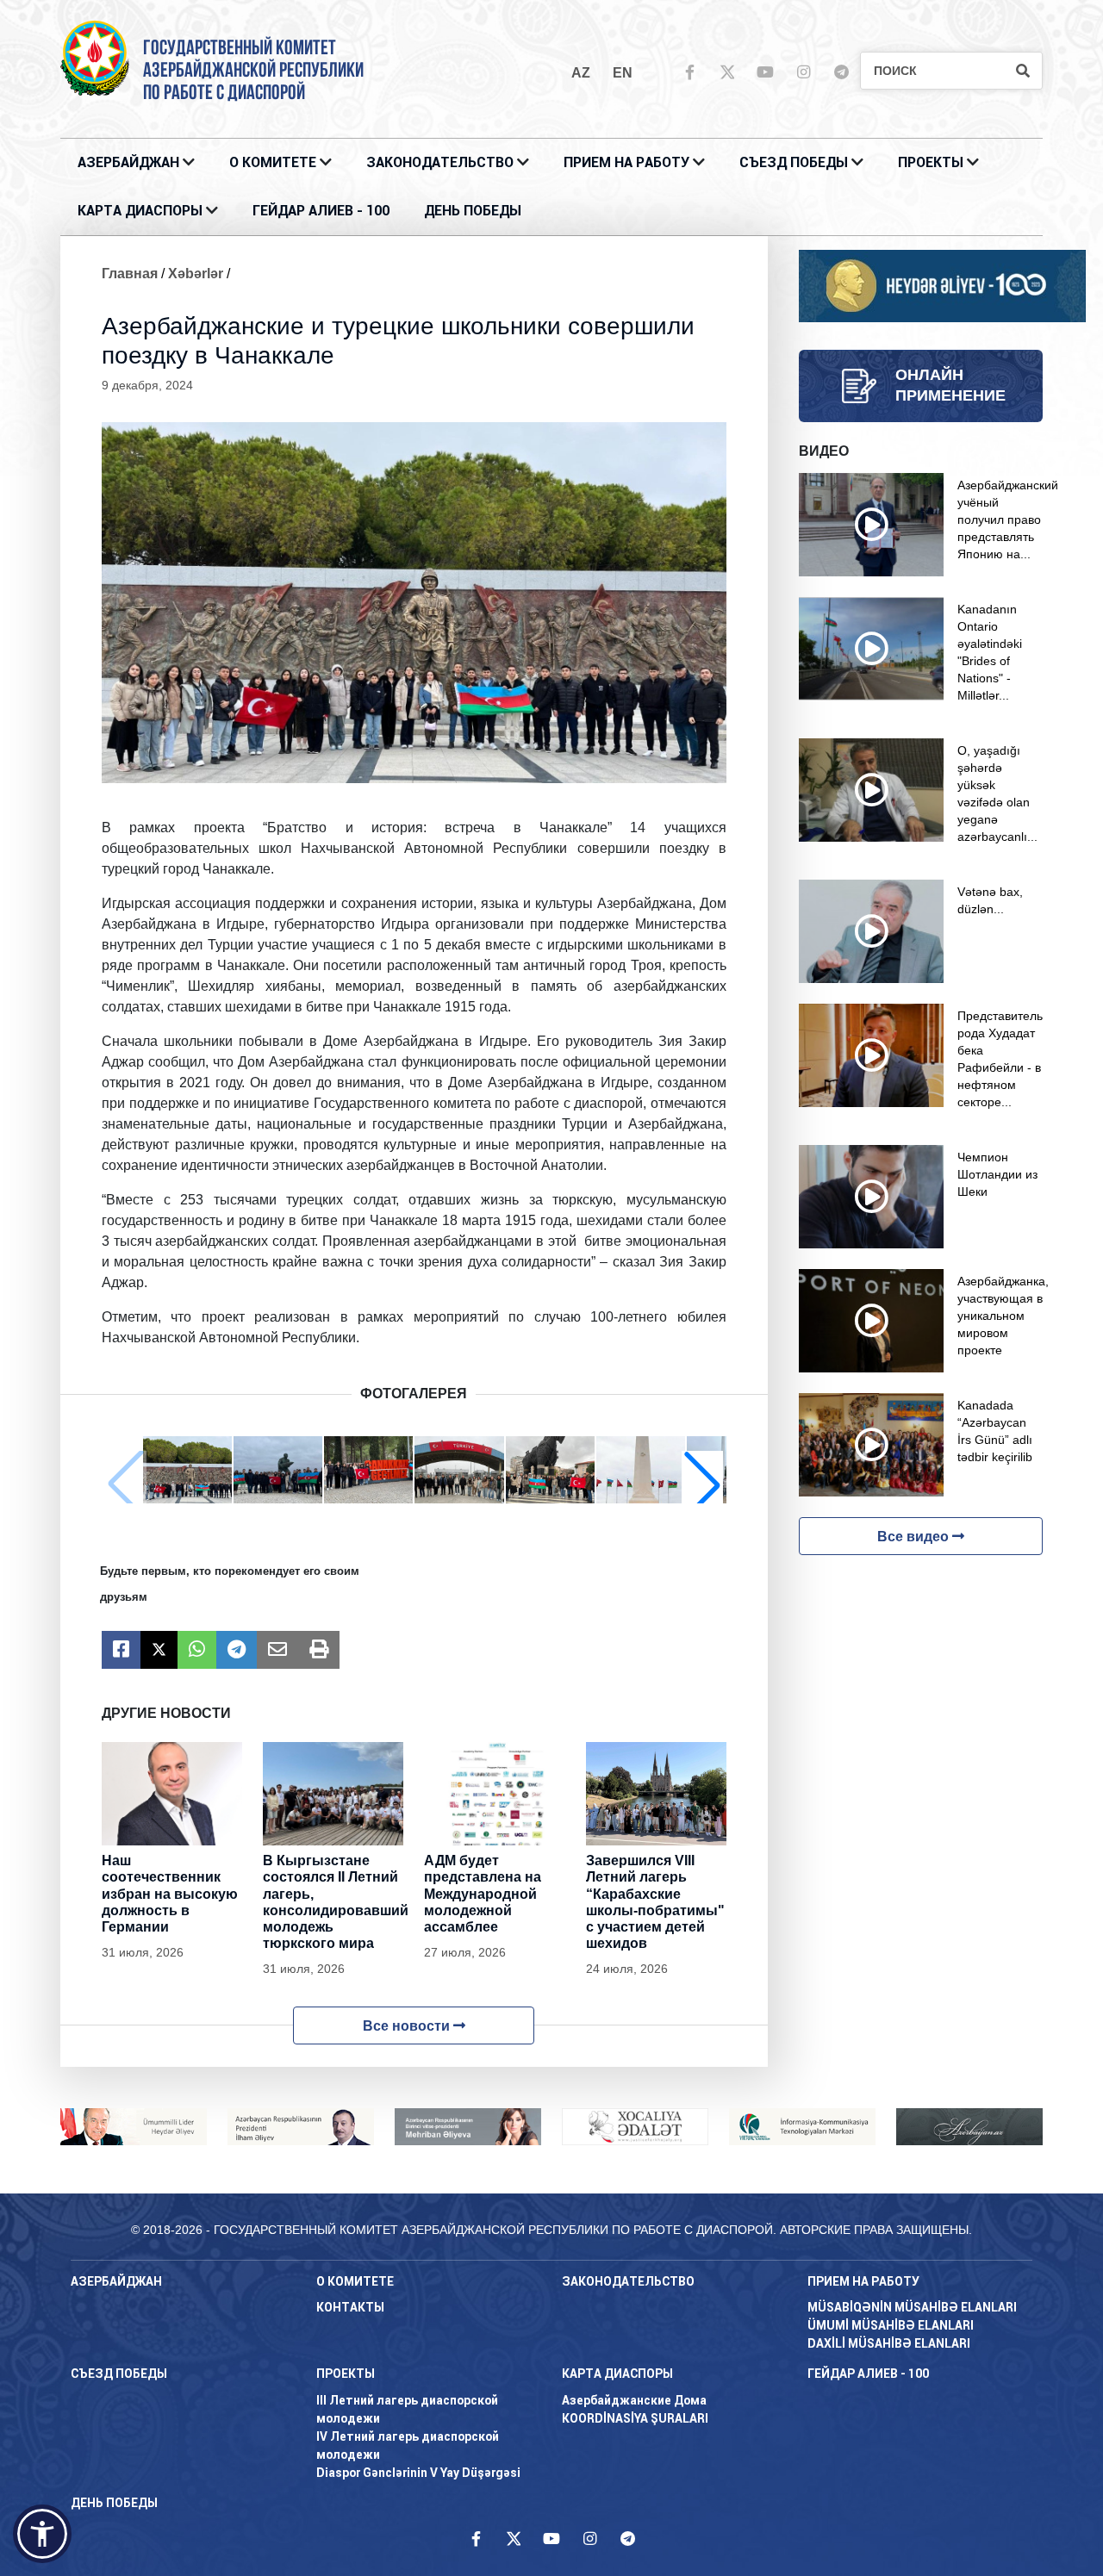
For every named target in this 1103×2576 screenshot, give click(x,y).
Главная (130, 274)
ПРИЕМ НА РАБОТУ (626, 162)
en (623, 73)
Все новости (408, 2026)
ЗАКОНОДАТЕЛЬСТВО (440, 162)
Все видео (915, 1537)
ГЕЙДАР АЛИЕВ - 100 (321, 211)
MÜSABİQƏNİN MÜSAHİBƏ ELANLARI (912, 2307)
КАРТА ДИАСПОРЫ (140, 211)
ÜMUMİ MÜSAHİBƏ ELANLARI (891, 2325)
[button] (702, 1484)
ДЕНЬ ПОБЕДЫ (473, 211)
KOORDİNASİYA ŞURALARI (635, 2418)
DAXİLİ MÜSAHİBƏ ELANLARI (889, 2343)
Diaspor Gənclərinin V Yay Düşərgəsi (418, 2473)
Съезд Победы (794, 162)
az (581, 73)
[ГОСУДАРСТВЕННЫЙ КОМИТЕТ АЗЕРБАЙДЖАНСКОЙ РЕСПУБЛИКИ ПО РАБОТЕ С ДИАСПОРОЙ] (95, 57)
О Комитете (273, 162)
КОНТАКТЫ (350, 2307)
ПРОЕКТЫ (931, 162)
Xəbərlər (196, 274)
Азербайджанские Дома (634, 2400)
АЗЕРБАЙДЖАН (128, 162)
